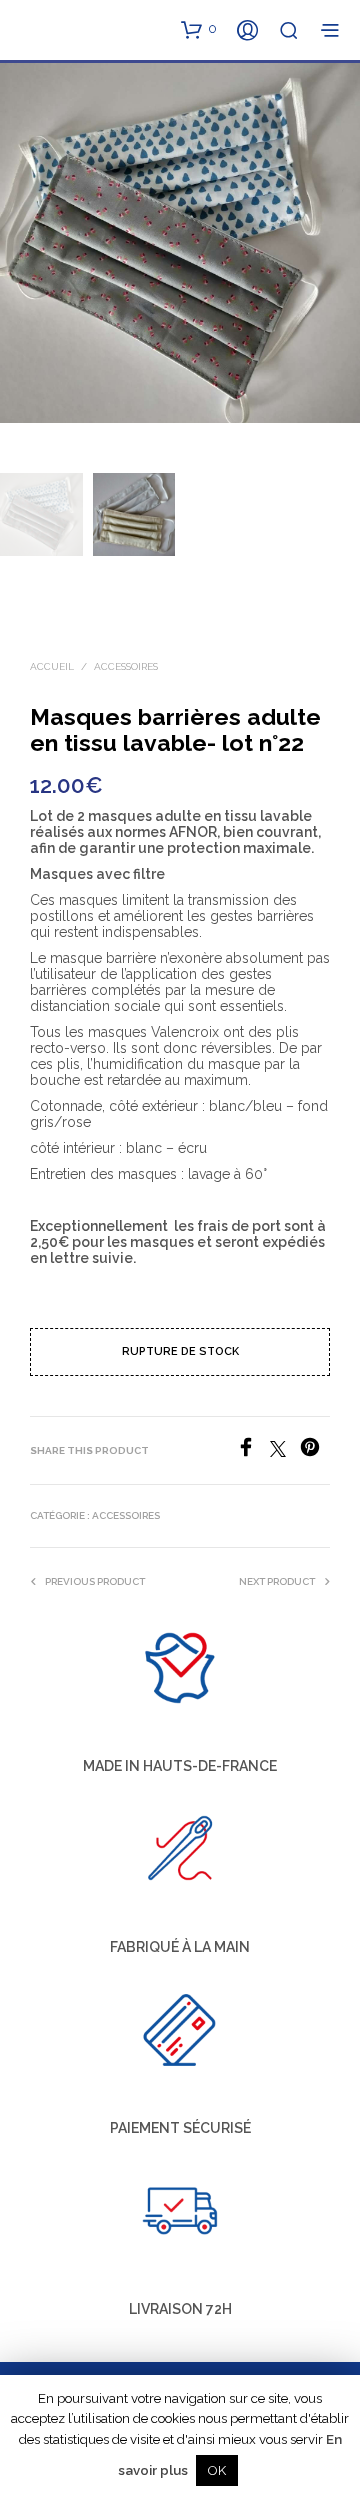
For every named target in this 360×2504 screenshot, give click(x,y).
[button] (199, 29)
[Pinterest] (315, 1451)
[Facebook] (253, 1451)
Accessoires (126, 666)
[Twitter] (285, 1451)
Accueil (52, 666)
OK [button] (217, 2470)
